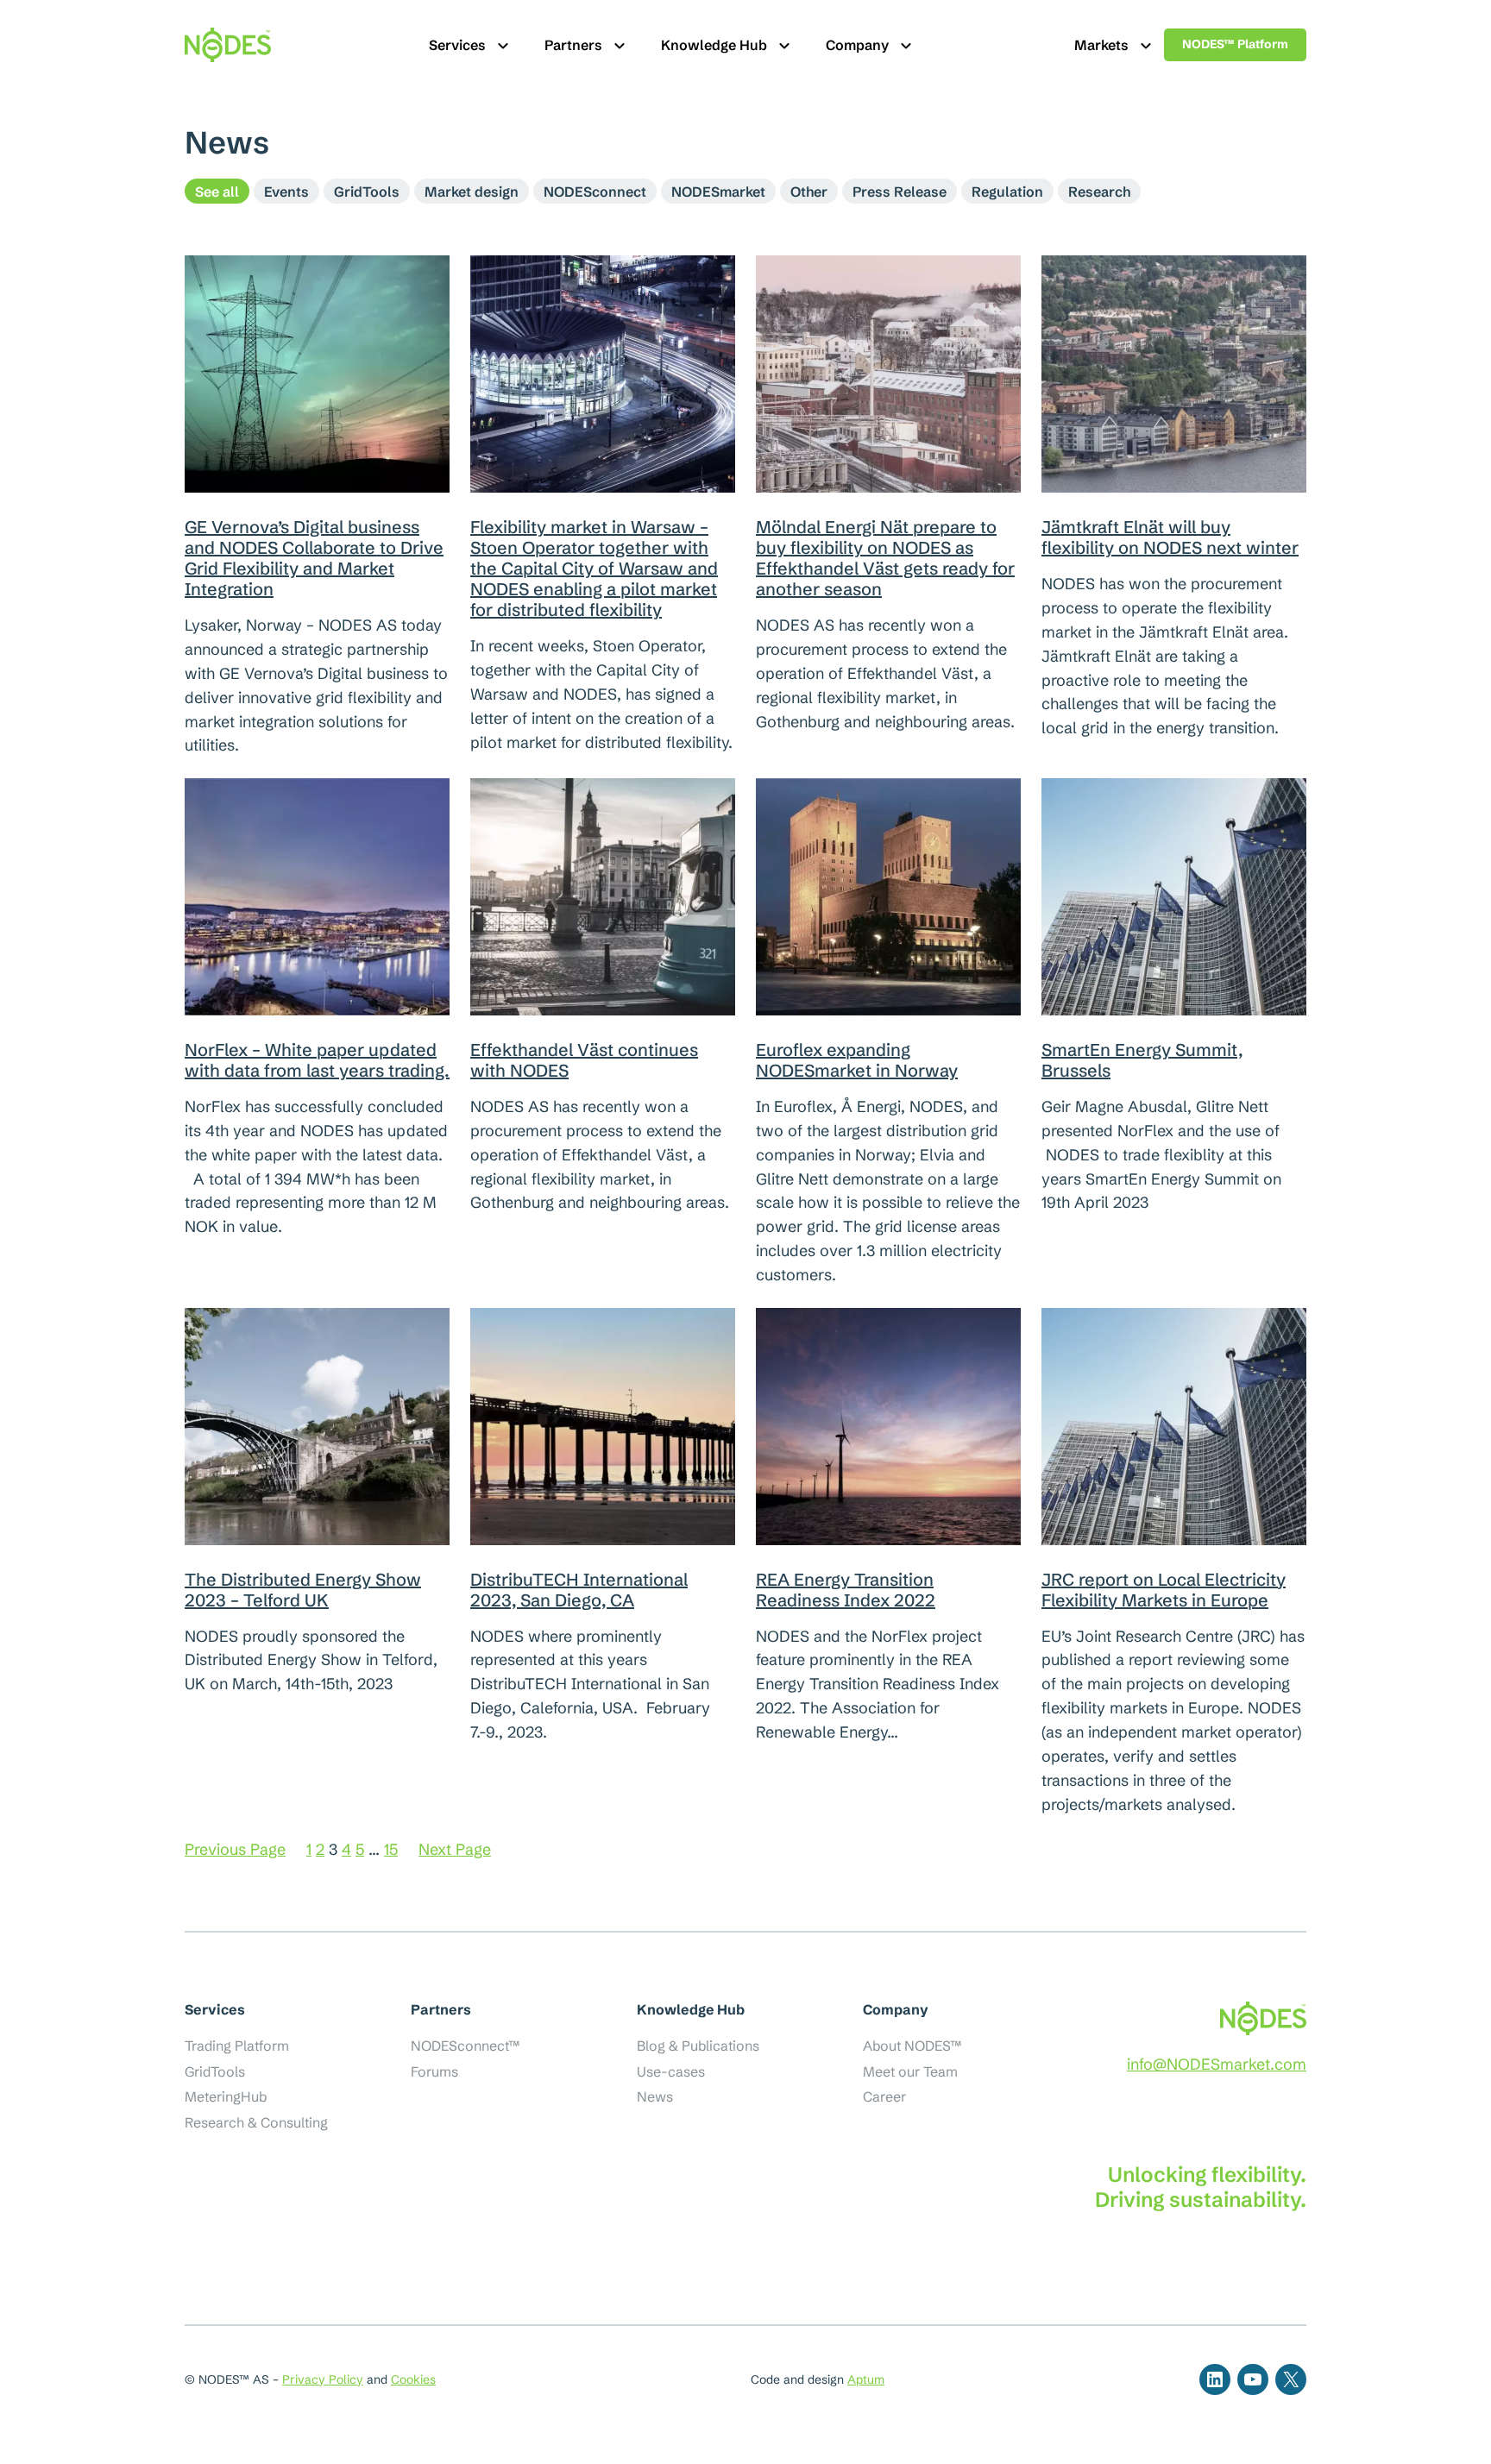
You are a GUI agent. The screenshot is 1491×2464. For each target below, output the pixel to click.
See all (217, 192)
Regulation (1007, 192)
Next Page (455, 1849)
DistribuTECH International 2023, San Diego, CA (579, 1590)
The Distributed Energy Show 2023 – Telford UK (303, 1590)
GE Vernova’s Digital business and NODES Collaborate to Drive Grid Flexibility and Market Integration (314, 558)
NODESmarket (718, 192)
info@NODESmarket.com (1217, 2064)
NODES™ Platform (1235, 44)
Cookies (413, 2379)
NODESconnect (595, 192)
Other (809, 192)
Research (1099, 192)
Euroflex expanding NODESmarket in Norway (857, 1060)
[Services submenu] (503, 45)
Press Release (900, 192)
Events (286, 192)
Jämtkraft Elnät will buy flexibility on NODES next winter (1170, 537)
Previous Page (235, 1849)
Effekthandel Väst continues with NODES (584, 1060)
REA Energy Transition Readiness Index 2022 (846, 1590)
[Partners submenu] (620, 45)
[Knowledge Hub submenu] (784, 45)
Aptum (866, 2379)
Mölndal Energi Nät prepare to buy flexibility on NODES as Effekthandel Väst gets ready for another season (885, 558)
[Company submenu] (906, 45)
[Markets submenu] (1146, 45)
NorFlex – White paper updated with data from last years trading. (317, 1060)
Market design (472, 192)
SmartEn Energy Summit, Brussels (1142, 1060)
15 (391, 1849)
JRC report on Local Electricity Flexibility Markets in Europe (1164, 1590)
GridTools (367, 192)
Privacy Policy (323, 2379)
